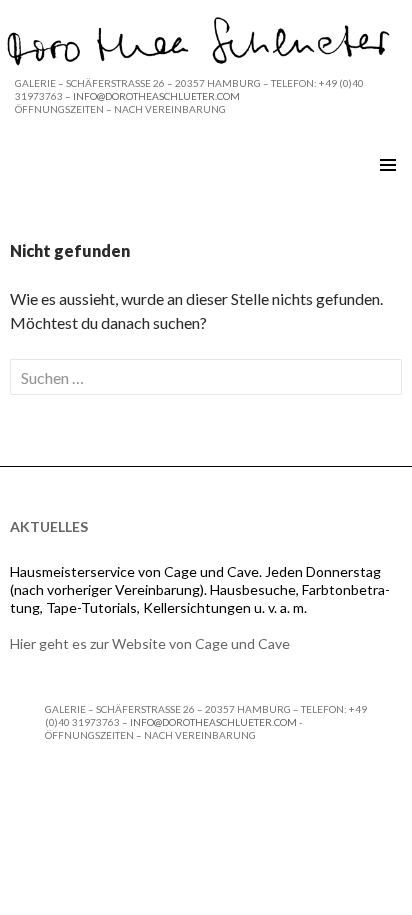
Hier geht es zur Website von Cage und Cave (150, 643)
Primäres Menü (388, 165)
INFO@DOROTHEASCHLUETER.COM (156, 96)
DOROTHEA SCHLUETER (112, 165)
